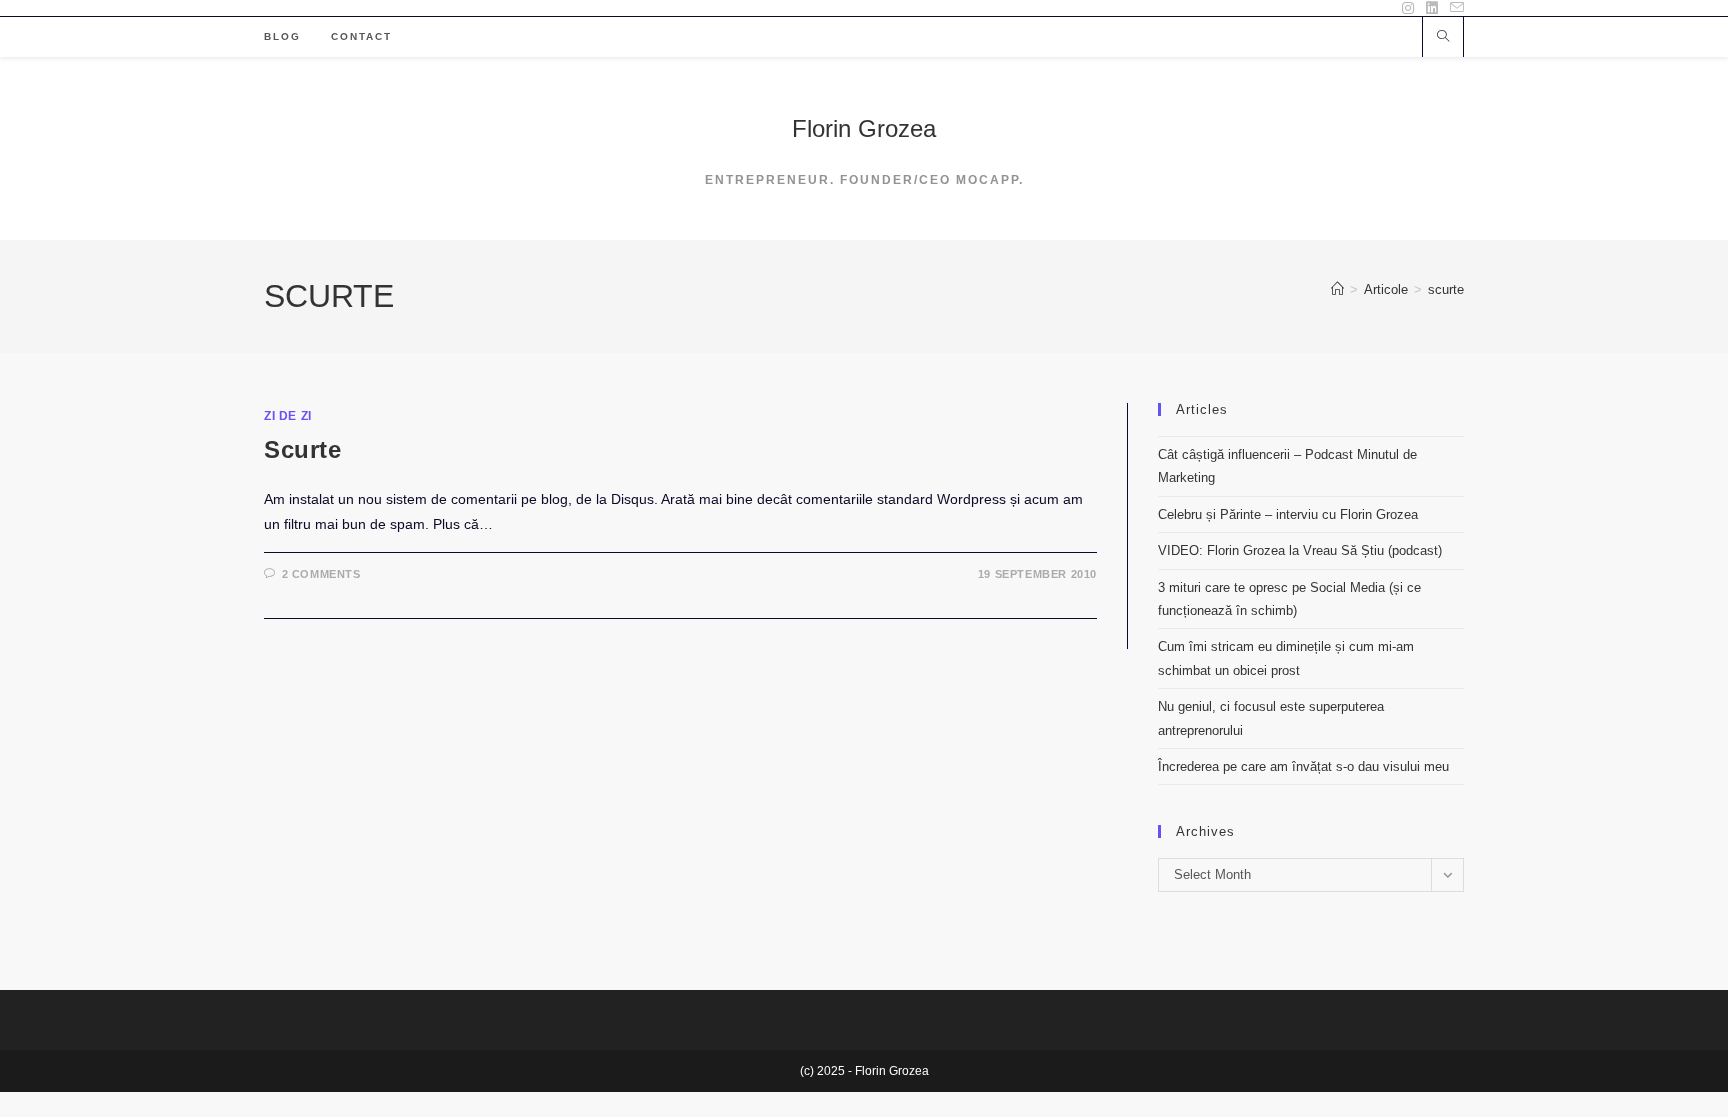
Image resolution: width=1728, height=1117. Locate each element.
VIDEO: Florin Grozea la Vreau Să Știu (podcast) (1300, 550)
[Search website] (1443, 38)
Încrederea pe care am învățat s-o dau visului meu (1303, 766)
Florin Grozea (864, 128)
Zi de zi (288, 416)
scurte (1446, 289)
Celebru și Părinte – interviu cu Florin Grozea (1288, 514)
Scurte (303, 449)
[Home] (1337, 289)
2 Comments (321, 574)
